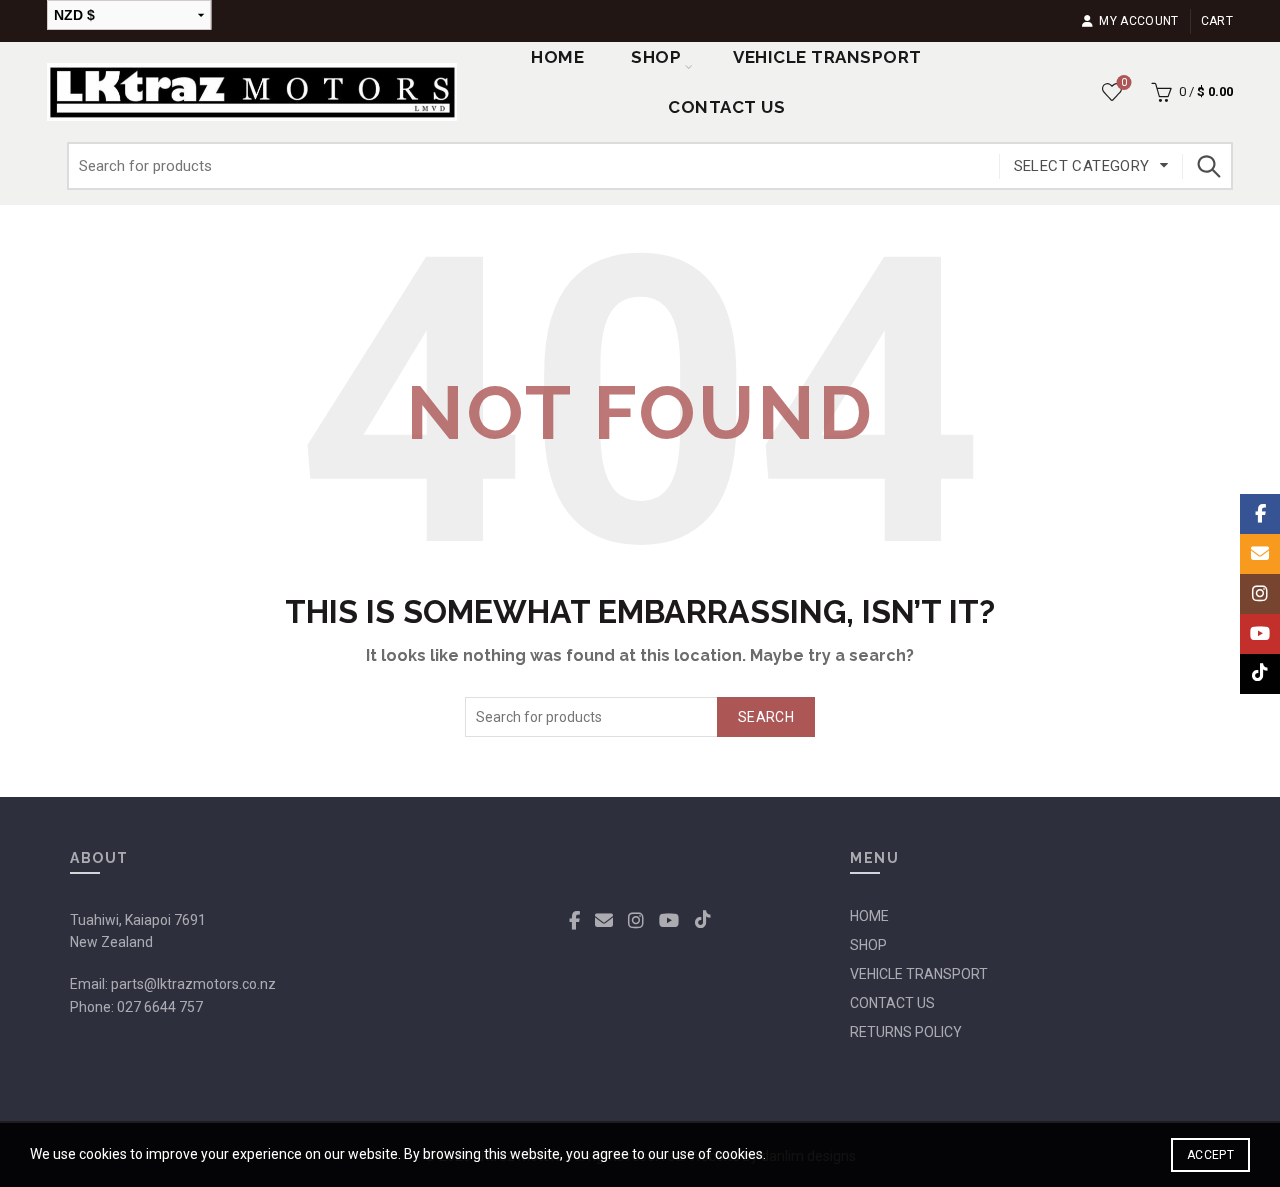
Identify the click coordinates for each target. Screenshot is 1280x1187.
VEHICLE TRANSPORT (919, 974)
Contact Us (726, 107)
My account (1138, 21)
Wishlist (1124, 82)
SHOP (656, 57)
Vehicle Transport (827, 57)
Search (1208, 166)
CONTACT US (892, 1003)
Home (557, 57)
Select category (1082, 166)
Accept (1210, 1155)
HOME (869, 916)
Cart (1217, 21)
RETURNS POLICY (906, 1032)
